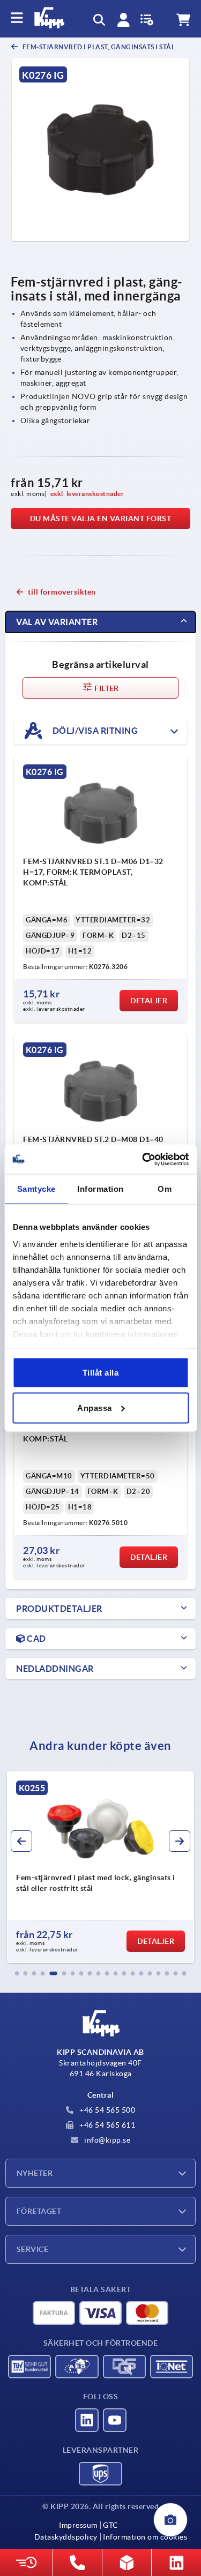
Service (32, 2249)
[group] (100, 1867)
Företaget (39, 2211)
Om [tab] (165, 1189)
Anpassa (95, 1407)
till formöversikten (62, 592)
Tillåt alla (101, 1373)
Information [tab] (100, 1189)
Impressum (78, 2525)
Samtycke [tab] (36, 1189)
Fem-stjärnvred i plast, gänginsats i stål (98, 47)
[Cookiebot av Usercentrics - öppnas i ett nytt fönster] (143, 1159)
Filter (106, 688)
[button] (17, 1973)
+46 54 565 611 (107, 2125)
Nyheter (35, 2173)
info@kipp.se (107, 2140)
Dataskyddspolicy (66, 2537)
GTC (111, 2525)
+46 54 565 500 (107, 2110)
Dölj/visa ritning (94, 730)
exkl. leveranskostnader (87, 494)
